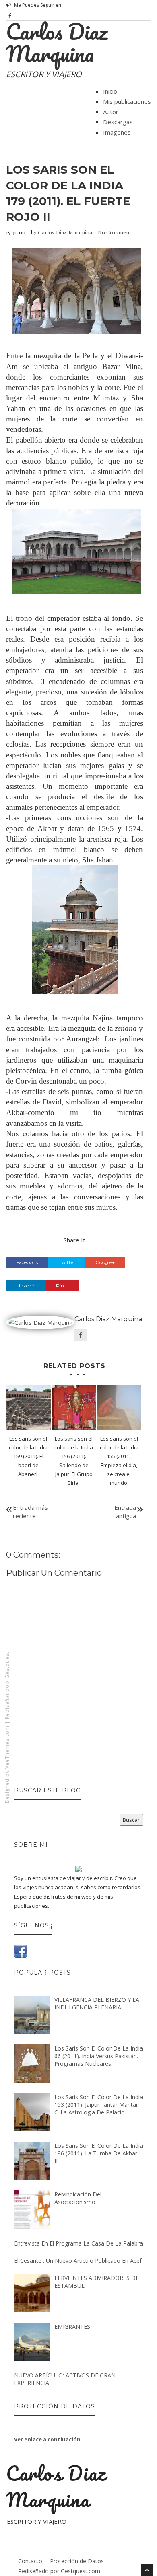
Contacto (30, 2561)
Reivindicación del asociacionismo (78, 2198)
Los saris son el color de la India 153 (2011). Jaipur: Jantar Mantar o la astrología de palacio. (99, 2105)
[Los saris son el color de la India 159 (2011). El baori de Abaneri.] (28, 1408)
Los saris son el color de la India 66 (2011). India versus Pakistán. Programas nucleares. (99, 2056)
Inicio (110, 91)
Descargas (118, 122)
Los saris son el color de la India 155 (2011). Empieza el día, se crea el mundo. (119, 1461)
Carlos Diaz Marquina (57, 42)
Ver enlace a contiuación (47, 2439)
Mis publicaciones (127, 101)
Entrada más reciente (30, 1512)
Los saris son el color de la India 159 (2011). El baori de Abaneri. (28, 1456)
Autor (111, 112)
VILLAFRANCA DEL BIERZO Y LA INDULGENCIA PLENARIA (97, 2003)
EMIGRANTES (72, 2327)
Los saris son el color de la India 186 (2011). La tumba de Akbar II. (99, 2153)
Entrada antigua (125, 1512)
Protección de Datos (77, 2561)
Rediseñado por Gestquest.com (59, 2571)
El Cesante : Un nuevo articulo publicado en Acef (78, 2261)
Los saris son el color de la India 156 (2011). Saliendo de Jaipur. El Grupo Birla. (74, 1461)
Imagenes (117, 132)
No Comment (115, 232)
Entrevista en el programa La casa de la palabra (78, 2243)
